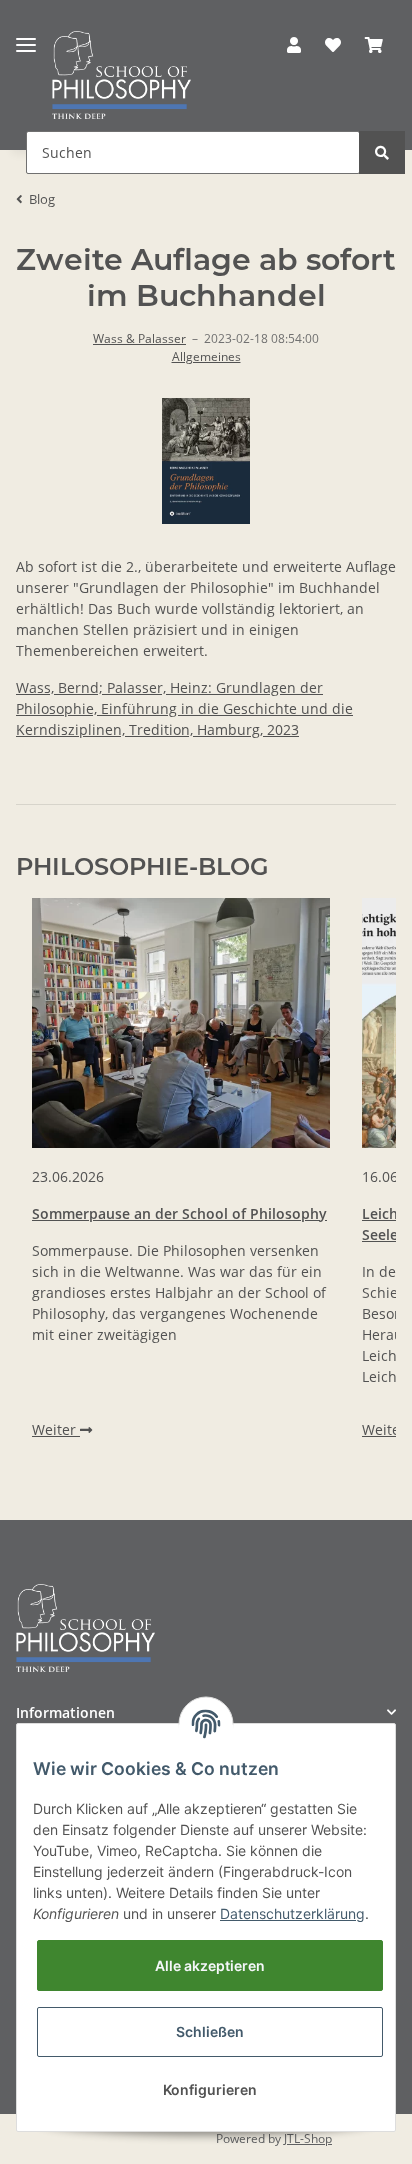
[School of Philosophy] (121, 75)
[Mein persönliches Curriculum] (333, 45)
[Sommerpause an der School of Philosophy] (181, 1023)
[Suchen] (382, 152)
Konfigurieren (210, 2089)
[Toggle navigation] (26, 37)
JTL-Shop (308, 2138)
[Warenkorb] (374, 45)
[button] (294, 45)
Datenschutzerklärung (292, 1913)
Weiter (56, 1429)
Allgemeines (206, 356)
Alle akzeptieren (210, 1965)
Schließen (210, 2031)
